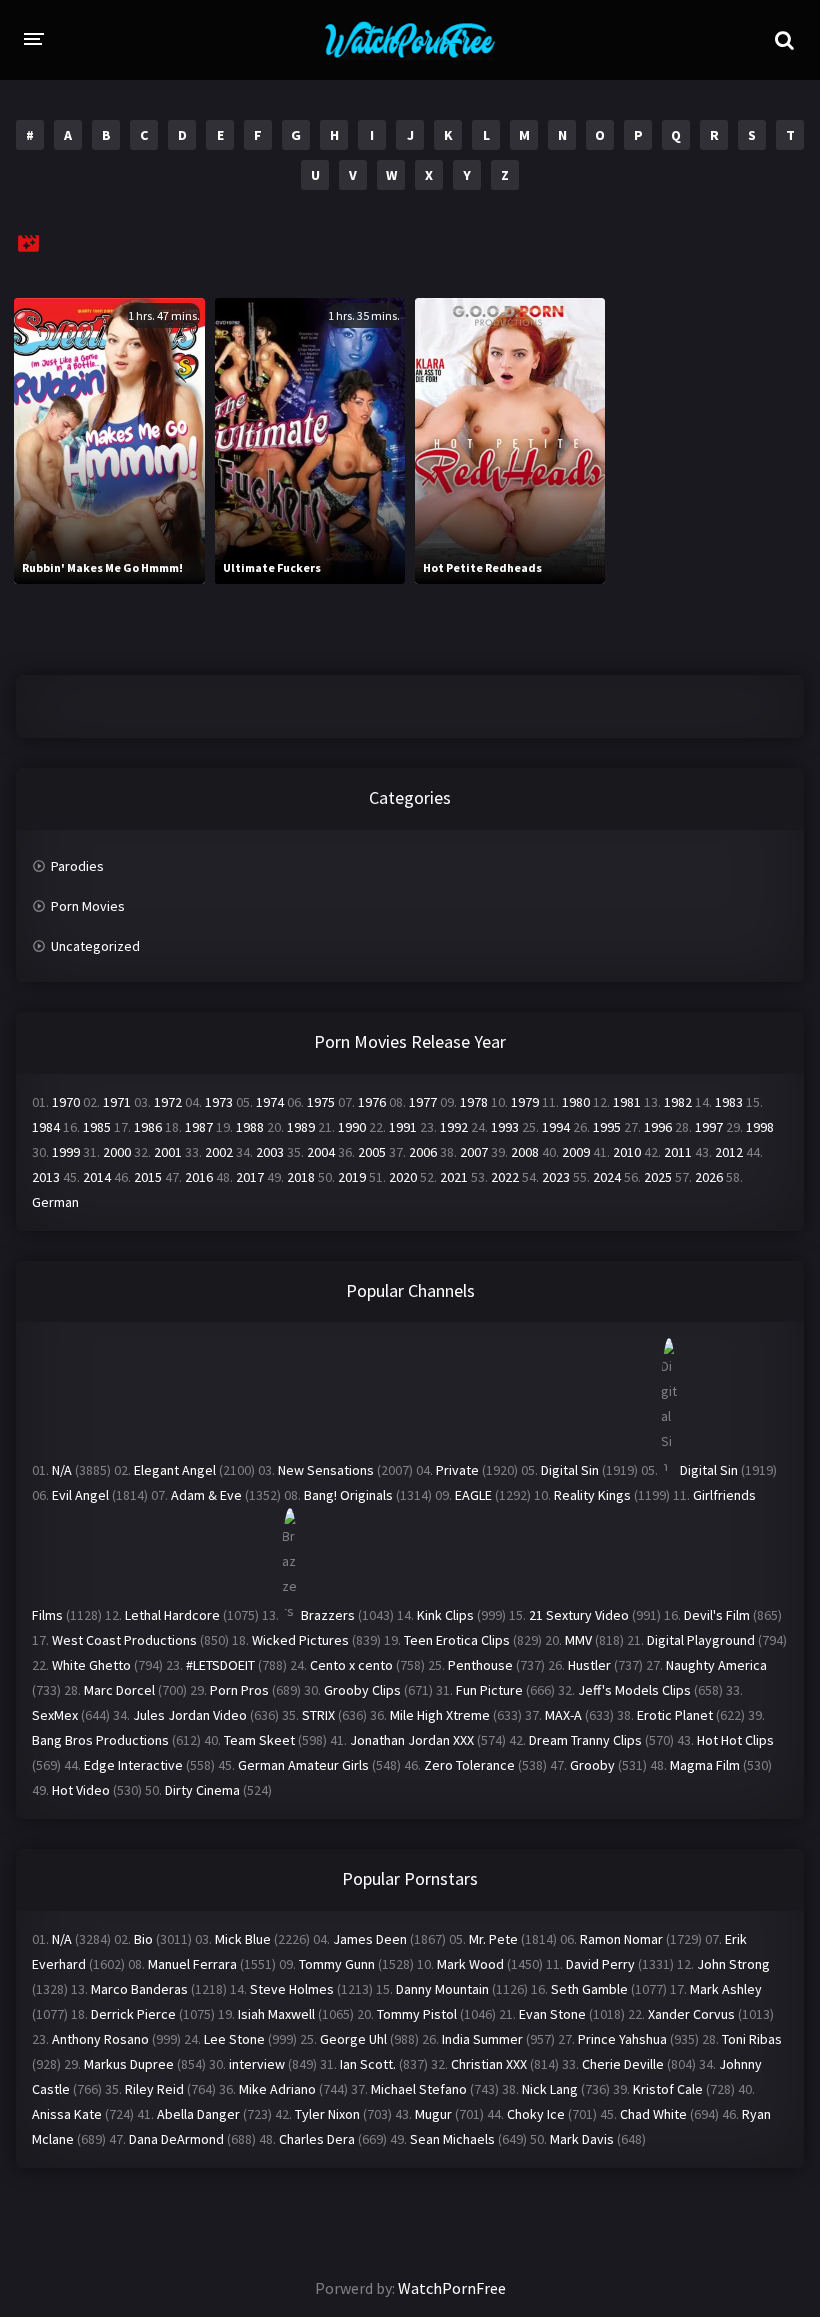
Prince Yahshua (622, 2039)
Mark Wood (470, 1964)
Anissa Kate (67, 2114)
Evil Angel (80, 1495)
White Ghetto (91, 1665)
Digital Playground (701, 1640)
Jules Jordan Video (190, 1715)
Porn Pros (239, 1690)
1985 (97, 1127)
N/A (62, 1470)
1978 (474, 1102)
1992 (454, 1127)
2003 (270, 1152)
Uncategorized (95, 946)
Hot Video (81, 1790)
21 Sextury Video (579, 1615)
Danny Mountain (442, 1989)
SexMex (55, 1715)
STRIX (318, 1715)
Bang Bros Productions (100, 1740)
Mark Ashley (726, 1989)
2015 (148, 1177)
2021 (454, 1177)
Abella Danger (198, 2114)
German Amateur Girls (303, 1765)
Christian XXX (489, 2064)
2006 (423, 1152)
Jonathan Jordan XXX (412, 1740)
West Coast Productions (124, 1640)
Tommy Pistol (417, 2014)
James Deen (370, 1939)
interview (257, 2064)
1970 (66, 1102)
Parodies (77, 866)
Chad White (653, 2114)
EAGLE (473, 1495)
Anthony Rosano (100, 2039)
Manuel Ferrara (192, 1964)
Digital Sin (570, 1470)
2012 (729, 1152)
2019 (352, 1177)
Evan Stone (552, 2014)
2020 (403, 1177)
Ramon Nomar (621, 1939)
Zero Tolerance (469, 1765)
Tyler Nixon (327, 2114)
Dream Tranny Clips (585, 1740)
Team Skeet (259, 1740)
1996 (658, 1127)
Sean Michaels (452, 2139)
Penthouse (480, 1665)
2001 (168, 1152)
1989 (301, 1127)
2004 (321, 1152)
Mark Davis (582, 2139)
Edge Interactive (133, 1765)
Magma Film (705, 1765)
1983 (729, 1102)
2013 (46, 1177)
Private (457, 1470)
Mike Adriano (277, 2089)
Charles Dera (317, 2139)
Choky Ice (536, 2114)
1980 (576, 1102)
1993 (505, 1127)
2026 (709, 1177)
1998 (760, 1127)
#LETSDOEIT (220, 1665)
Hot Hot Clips (735, 1740)
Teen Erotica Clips (457, 1640)
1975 (321, 1102)
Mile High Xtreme (440, 1715)
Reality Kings (592, 1495)
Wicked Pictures (300, 1640)
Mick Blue (243, 1939)
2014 (97, 1177)
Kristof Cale (668, 2089)
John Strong (733, 1964)
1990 (352, 1127)
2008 (525, 1152)
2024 (607, 1177)
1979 (525, 1102)
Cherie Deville (623, 2064)
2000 (117, 1152)
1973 (219, 1102)
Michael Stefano (419, 2089)
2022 (505, 1177)
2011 (678, 1152)
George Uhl (353, 2039)
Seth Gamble (589, 1989)
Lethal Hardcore (172, 1615)
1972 (168, 1102)
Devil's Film (717, 1615)
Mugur (433, 2114)
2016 (199, 1177)
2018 (301, 1177)
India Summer (482, 2039)
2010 (627, 1152)
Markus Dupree (129, 2064)
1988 (250, 1127)
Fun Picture (489, 1690)
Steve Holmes (292, 1989)
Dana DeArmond (176, 2139)
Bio (143, 1939)
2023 (556, 1177)
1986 (148, 1127)
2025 (658, 1177)
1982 (678, 1102)
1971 (117, 1102)
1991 (403, 1127)
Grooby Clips (362, 1690)
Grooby (592, 1765)
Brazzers (328, 1615)
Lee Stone (234, 2039)
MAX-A (563, 1715)
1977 (423, 1102)
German (55, 1202)
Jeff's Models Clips (634, 1690)
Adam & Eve (206, 1495)
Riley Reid (154, 2089)
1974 (270, 1102)
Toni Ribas (752, 2039)
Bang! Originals (348, 1495)
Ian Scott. (368, 2064)
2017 (250, 1177)
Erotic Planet (675, 1715)
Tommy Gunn (337, 1964)
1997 (709, 1127)
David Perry (600, 1964)
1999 (66, 1152)
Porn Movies (88, 906)
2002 (219, 1152)
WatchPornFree (452, 2288)
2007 (474, 1152)
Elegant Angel (175, 1470)
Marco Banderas (139, 1989)
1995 (607, 1127)
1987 (199, 1127)
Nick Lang (550, 2089)
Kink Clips (445, 1615)
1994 (556, 1127)
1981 (627, 1102)
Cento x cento (351, 1665)
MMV (578, 1640)
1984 (46, 1127)
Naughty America (716, 1665)
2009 (576, 1152)
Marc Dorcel (119, 1690)
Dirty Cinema (202, 1790)
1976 (372, 1102)
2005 (372, 1152)
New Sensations (326, 1470)
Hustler (589, 1665)
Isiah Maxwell (276, 2014)
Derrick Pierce (133, 2014)
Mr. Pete (493, 1939)
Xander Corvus (691, 2014)
